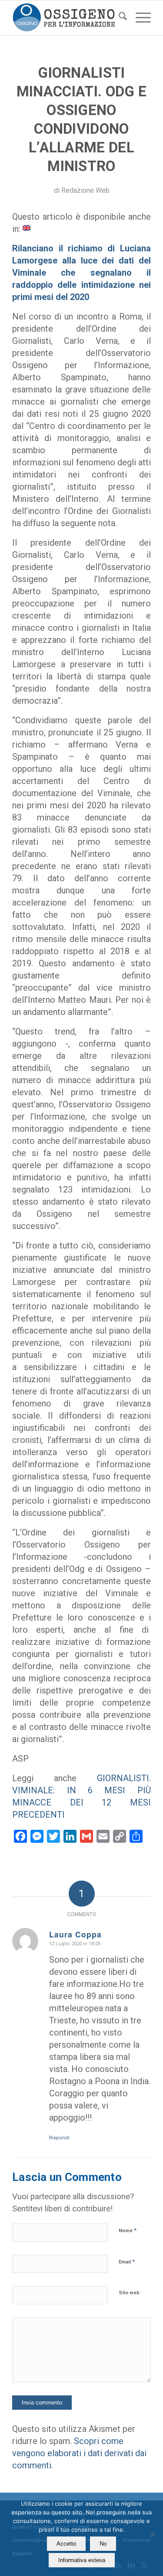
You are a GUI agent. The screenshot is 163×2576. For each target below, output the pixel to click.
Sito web (129, 2293)
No (103, 2544)
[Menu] (139, 18)
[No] (152, 2534)
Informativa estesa (82, 2560)
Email (127, 2261)
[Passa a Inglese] (27, 227)
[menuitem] (118, 18)
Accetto (66, 2544)
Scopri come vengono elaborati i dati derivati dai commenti (79, 2453)
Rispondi (59, 2138)
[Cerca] (118, 18)
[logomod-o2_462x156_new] (68, 18)
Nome (128, 2230)
